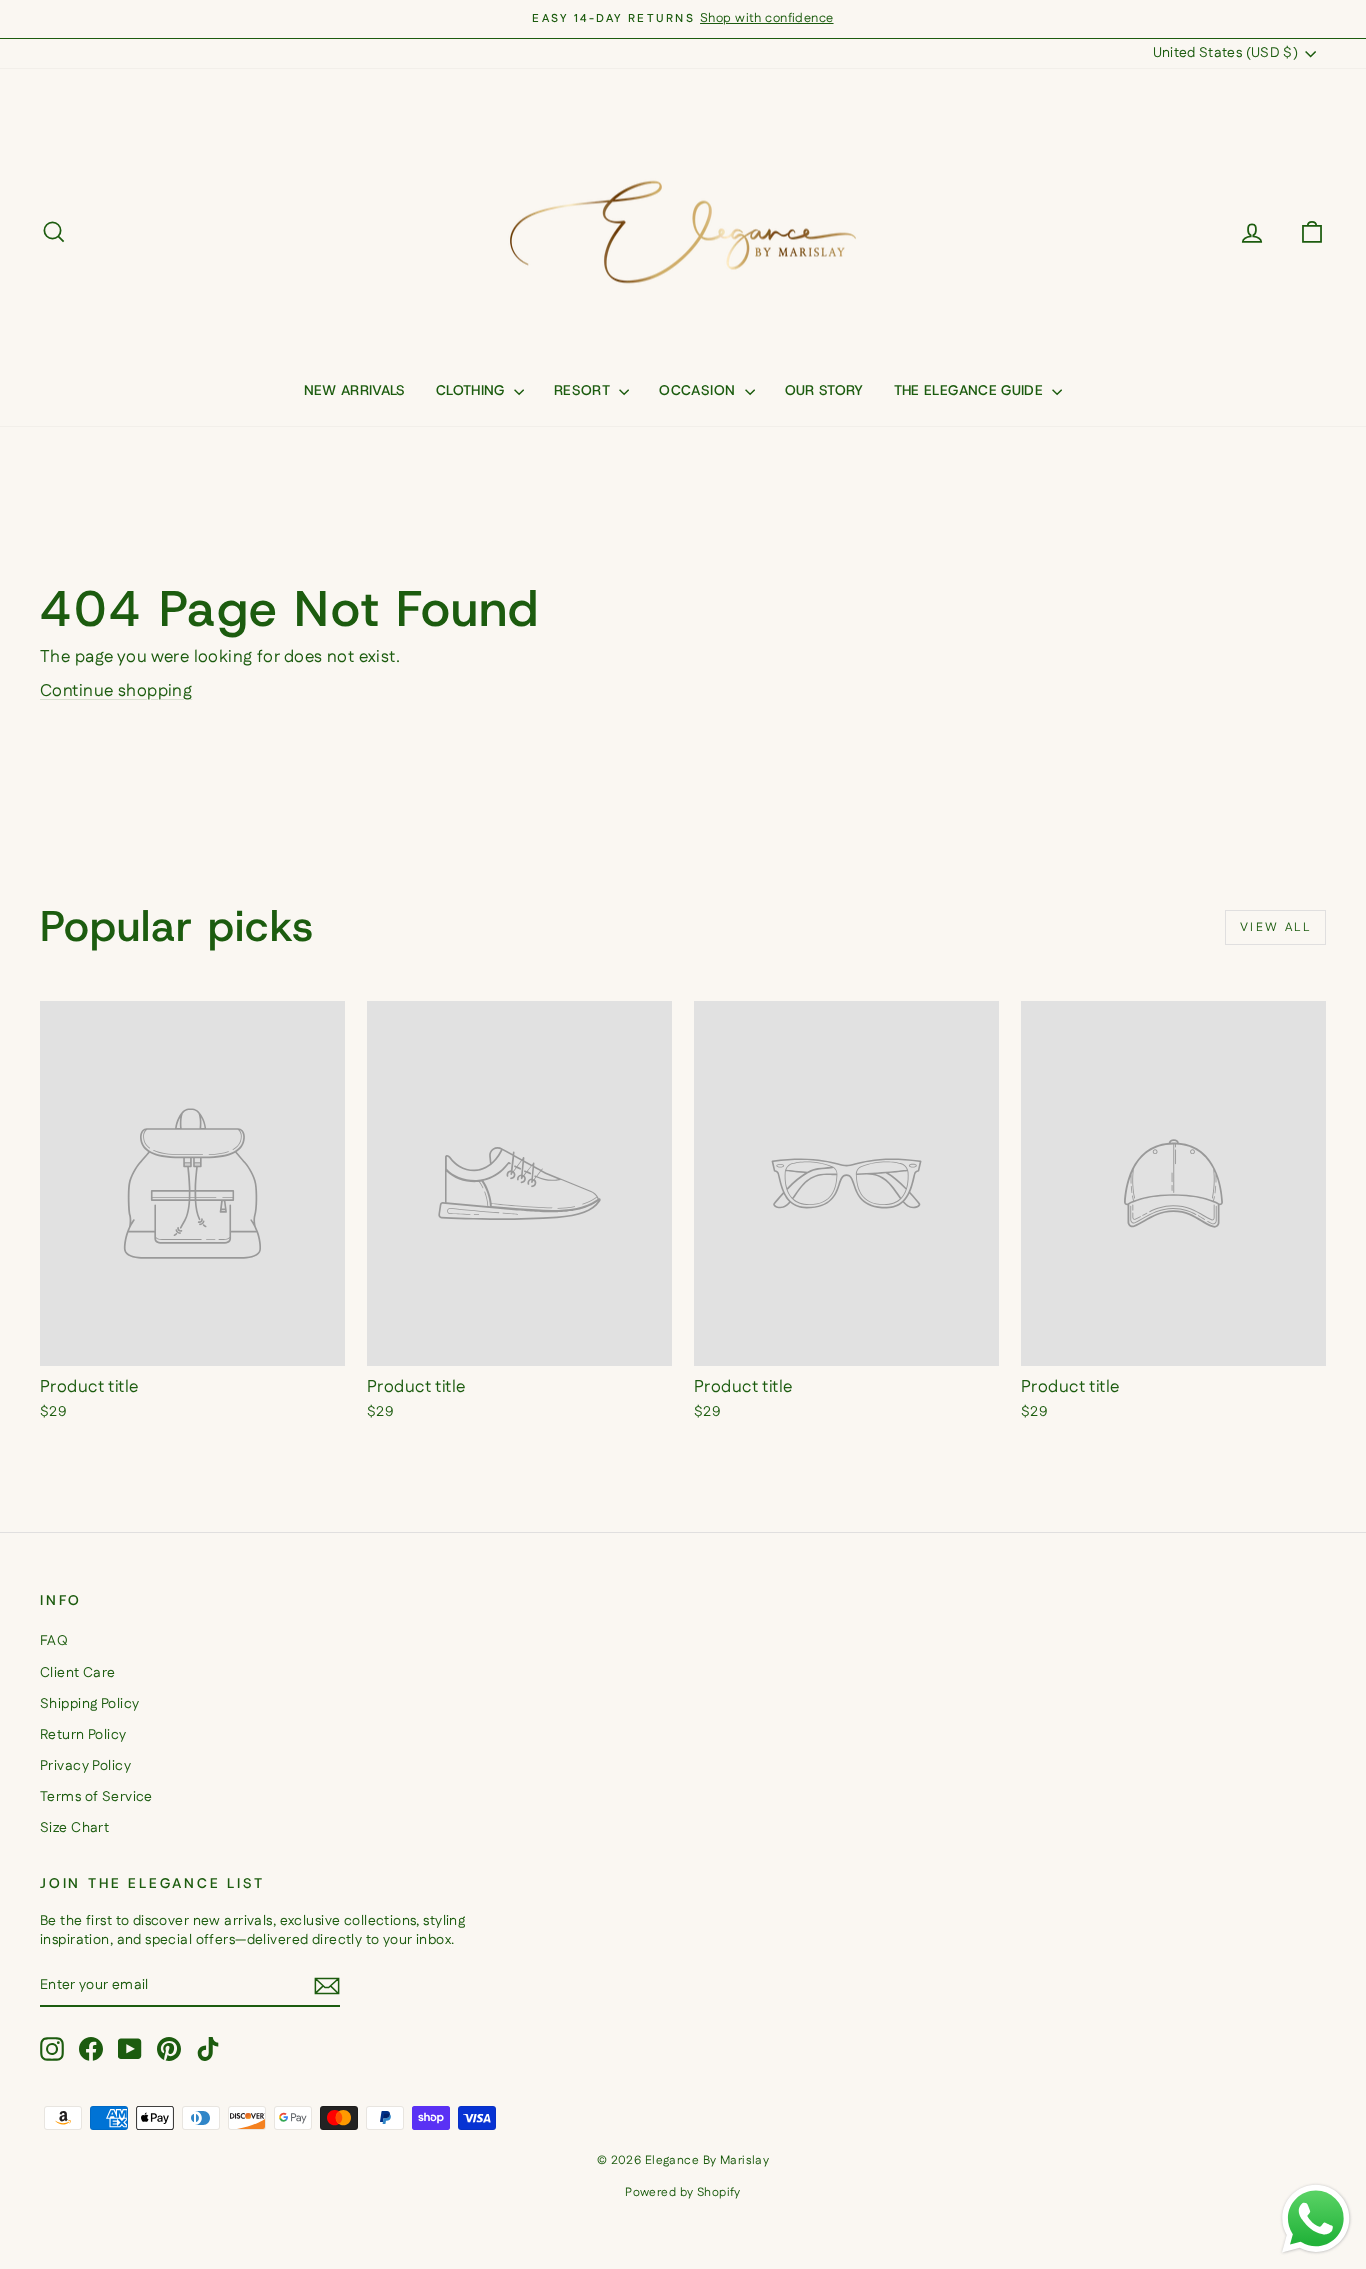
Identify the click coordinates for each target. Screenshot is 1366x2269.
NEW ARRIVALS (355, 390)
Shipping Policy (89, 1704)
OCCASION (699, 390)
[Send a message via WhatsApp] (1316, 2219)
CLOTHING (472, 390)
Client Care (78, 1673)
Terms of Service (96, 1797)
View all (1275, 927)
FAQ (54, 1641)
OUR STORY (824, 390)
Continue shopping (116, 691)
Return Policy (83, 1735)
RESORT (584, 390)
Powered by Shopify (683, 2192)
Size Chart (74, 1828)
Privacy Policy (85, 1766)
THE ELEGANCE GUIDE (971, 390)
